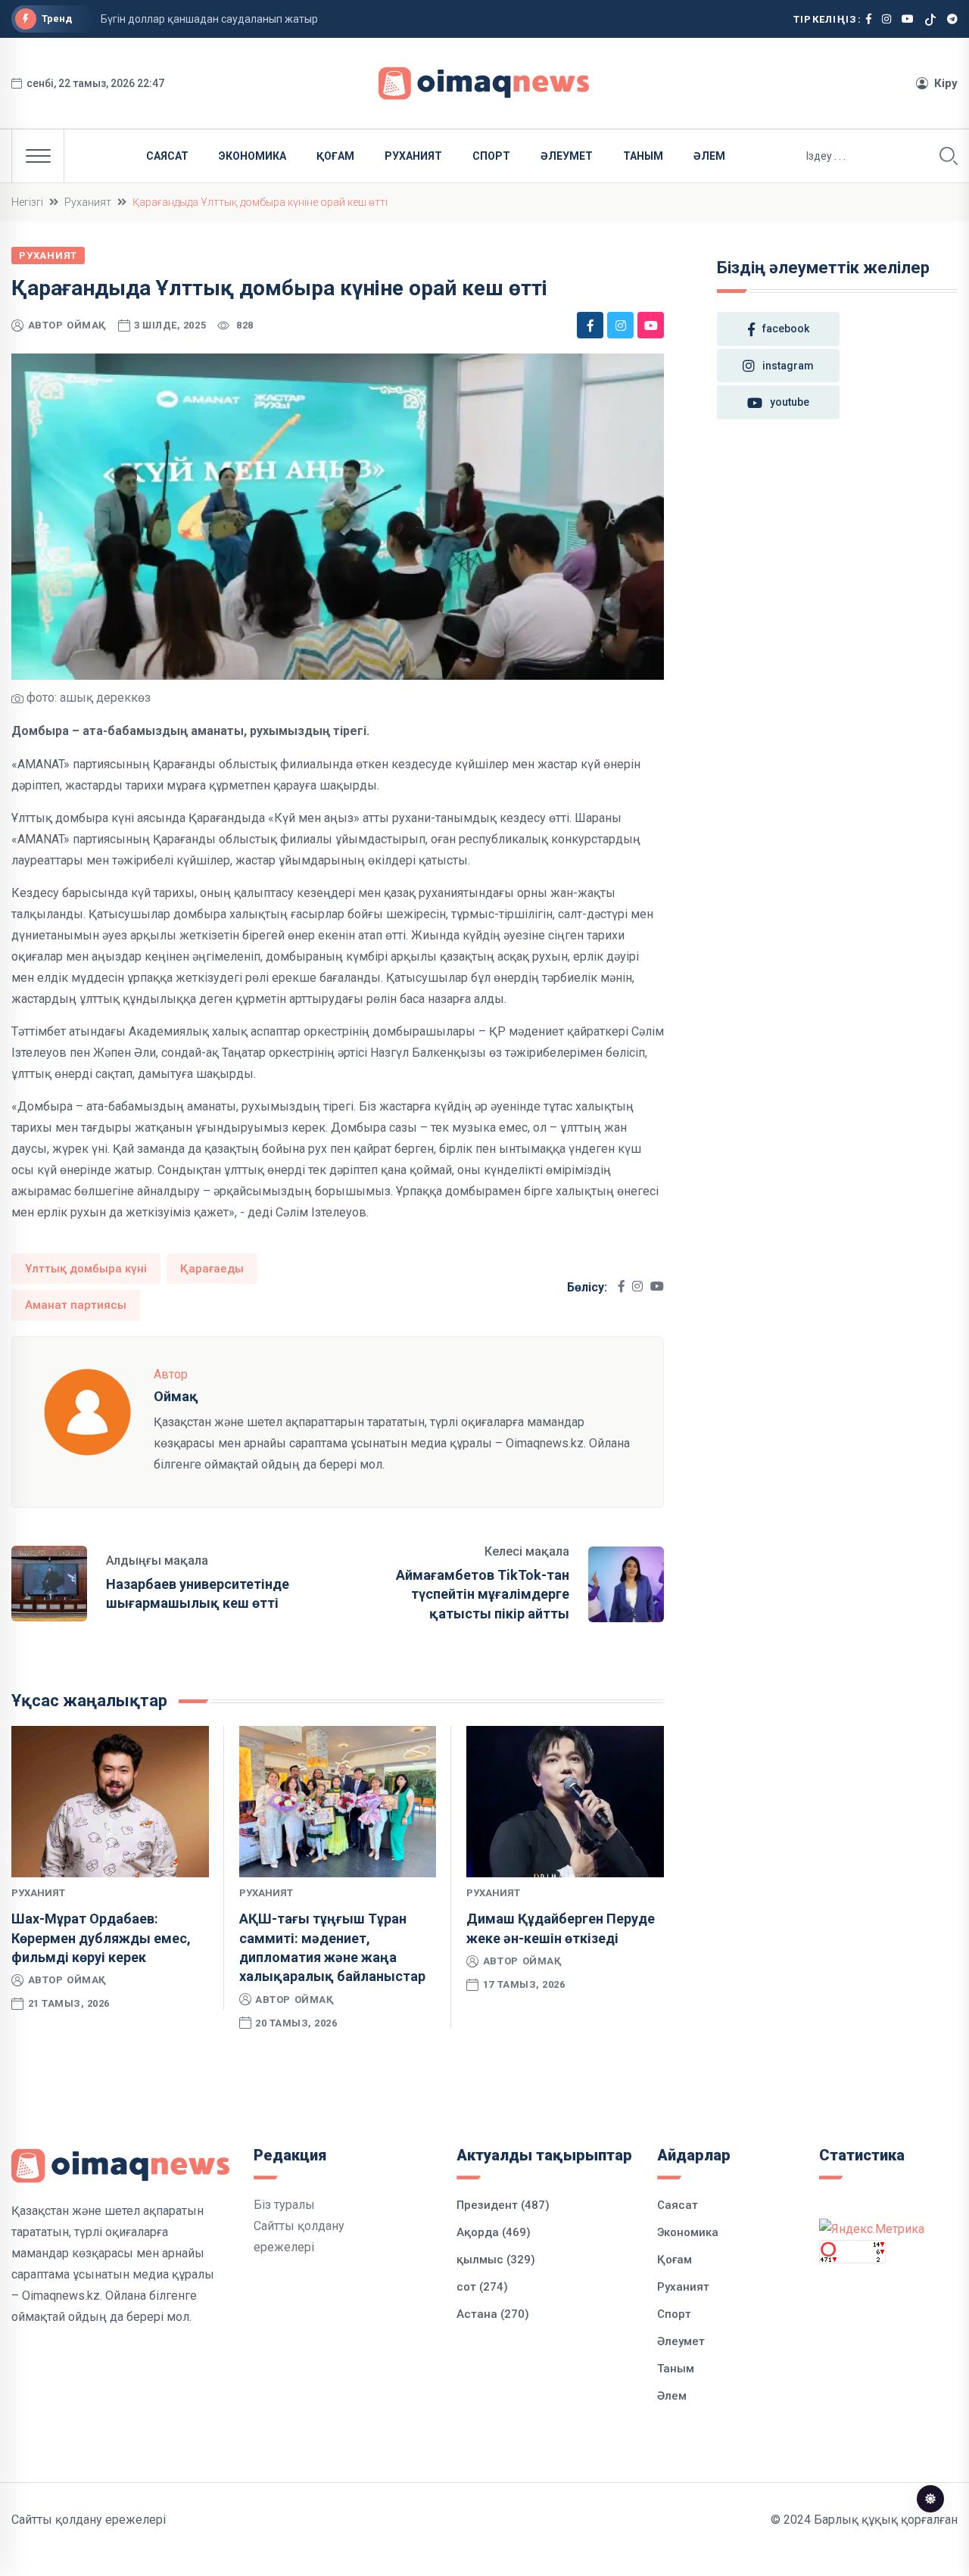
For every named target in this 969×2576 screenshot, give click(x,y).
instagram (788, 366)
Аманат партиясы (76, 1305)
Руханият (413, 156)
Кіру (946, 83)
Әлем (709, 156)
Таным (643, 156)
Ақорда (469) (494, 2232)
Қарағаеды (212, 1269)
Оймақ (87, 325)
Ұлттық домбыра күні (86, 1269)
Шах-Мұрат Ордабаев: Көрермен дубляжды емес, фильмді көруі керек (101, 1937)
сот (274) (482, 2287)
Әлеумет (567, 156)
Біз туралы (284, 2205)
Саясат (167, 156)
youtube (790, 402)
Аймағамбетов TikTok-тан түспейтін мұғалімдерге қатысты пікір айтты (483, 1594)
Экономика (252, 156)
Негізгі (27, 202)
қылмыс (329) (496, 2260)
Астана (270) (493, 2314)
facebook (786, 329)
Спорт (491, 156)
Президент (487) (503, 2205)
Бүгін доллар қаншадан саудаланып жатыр (209, 19)
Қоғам (335, 156)
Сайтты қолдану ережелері (89, 2520)
